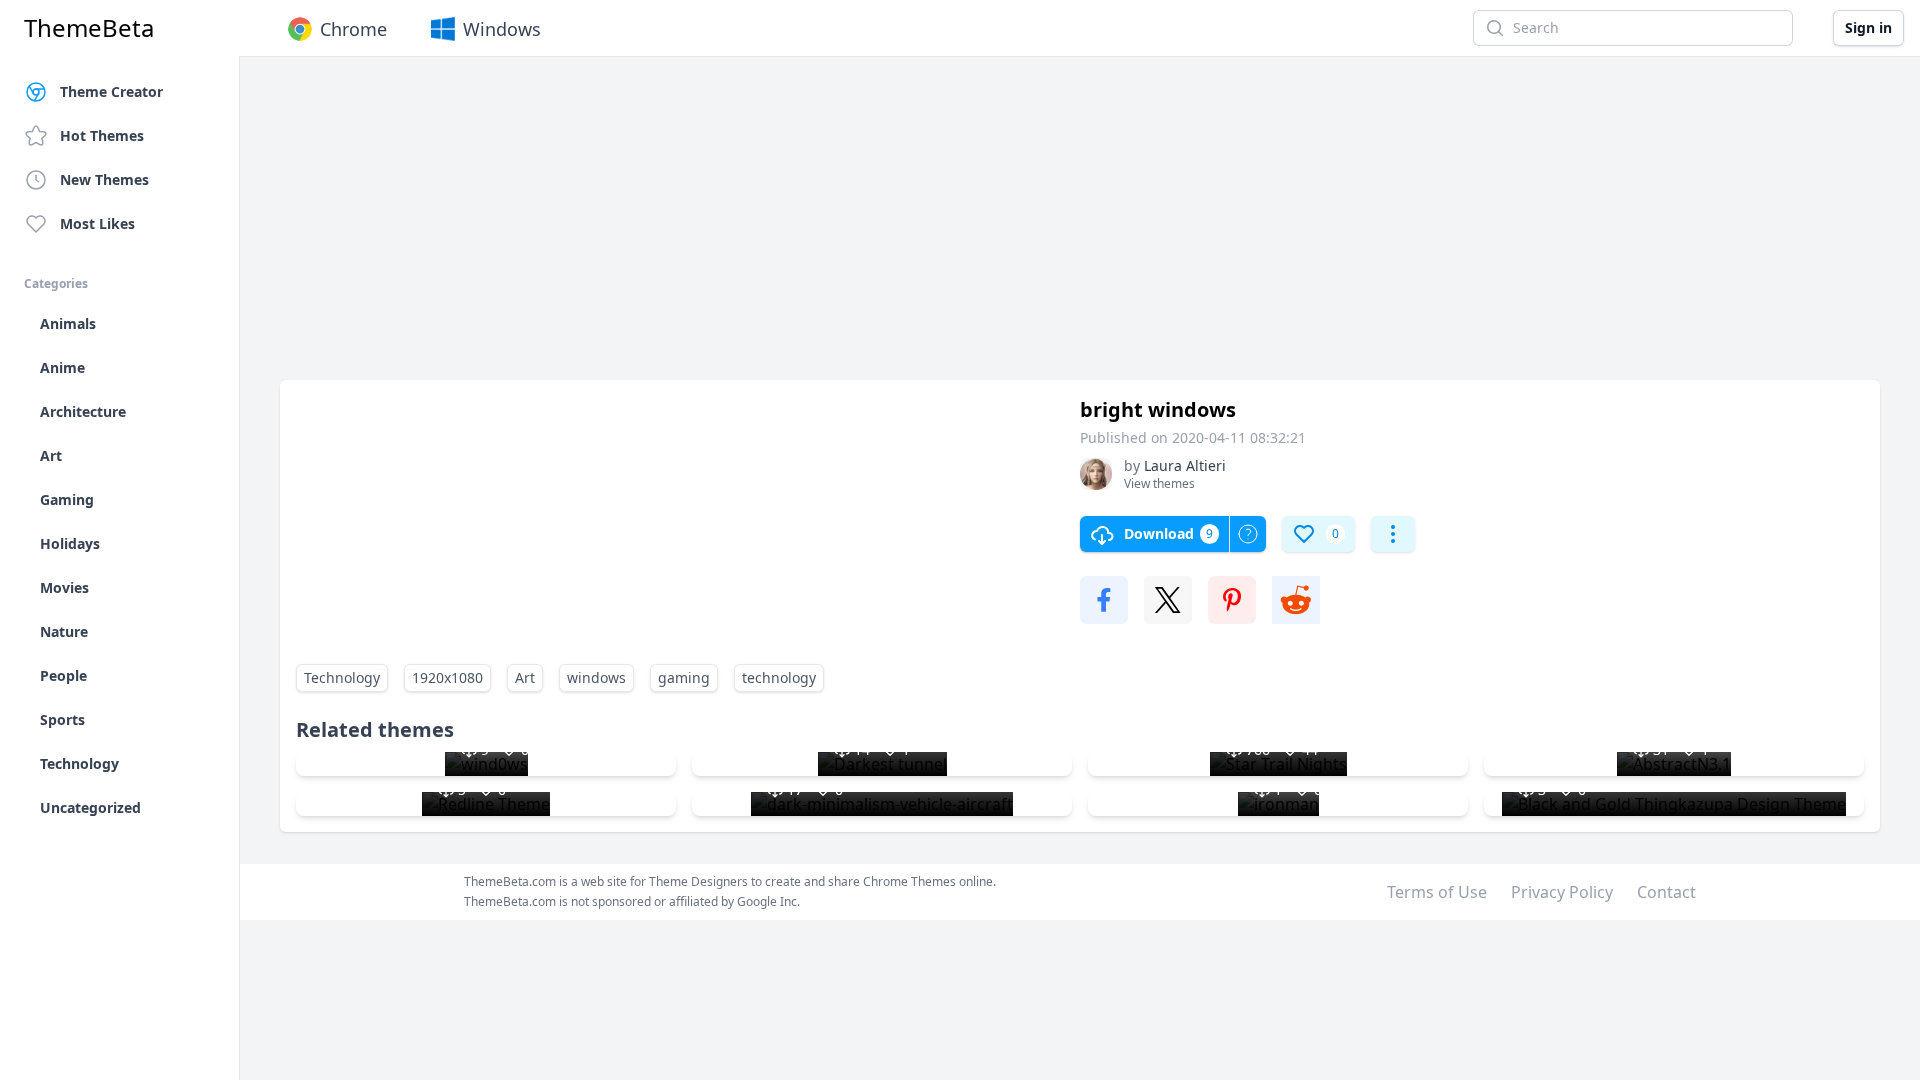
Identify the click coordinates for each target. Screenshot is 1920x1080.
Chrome (353, 29)
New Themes (104, 179)
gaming (684, 677)
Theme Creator (111, 91)
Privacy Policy (1562, 892)
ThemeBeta (89, 28)
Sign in (1868, 27)
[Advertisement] (880, 228)
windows (596, 677)
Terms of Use (1437, 892)
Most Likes (97, 223)
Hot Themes (102, 135)
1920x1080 (447, 677)
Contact (1666, 892)
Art (525, 677)
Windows (502, 29)
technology (779, 677)
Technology (342, 677)
